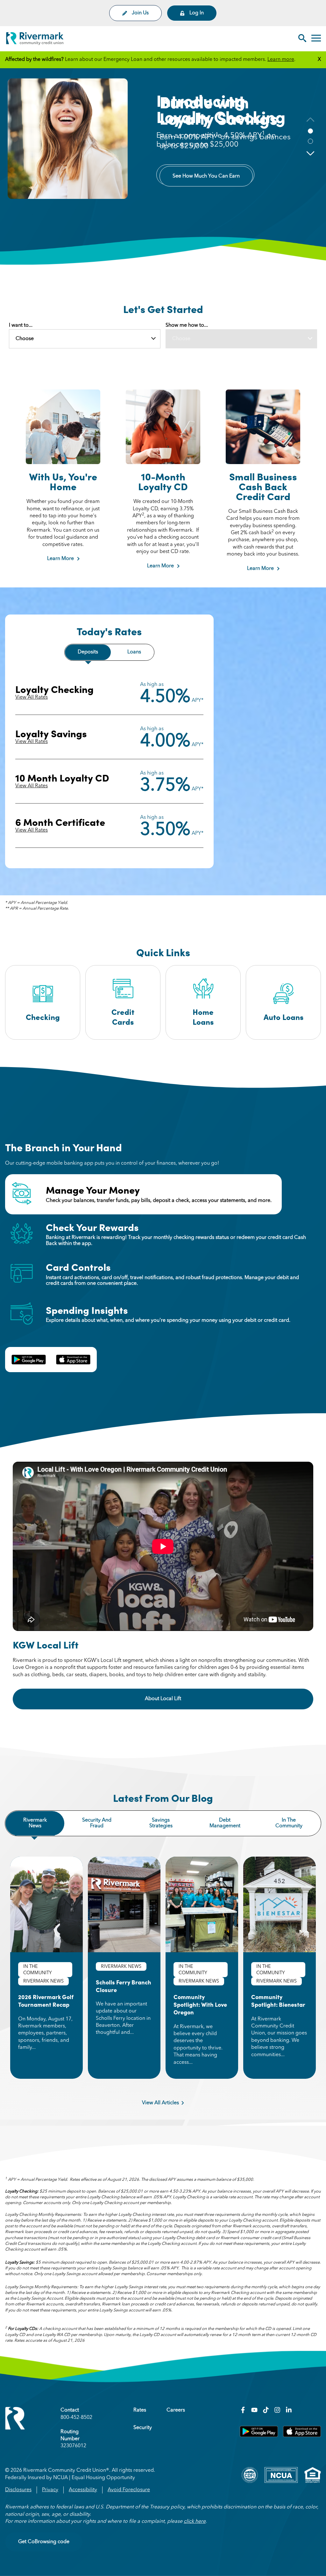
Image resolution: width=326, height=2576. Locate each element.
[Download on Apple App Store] (302, 2436)
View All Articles (160, 2103)
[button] (310, 153)
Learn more (281, 60)
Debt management (225, 1823)
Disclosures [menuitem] (18, 2490)
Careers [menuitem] (176, 2410)
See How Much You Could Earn (205, 175)
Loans (134, 652)
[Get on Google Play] (259, 2436)
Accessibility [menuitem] (83, 2490)
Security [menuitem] (143, 2428)
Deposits (88, 652)
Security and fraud (97, 1823)
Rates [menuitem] (140, 2410)
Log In (197, 13)
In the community (289, 1823)
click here (195, 2521)
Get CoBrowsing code (44, 2542)
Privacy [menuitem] (50, 2490)
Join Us (140, 13)
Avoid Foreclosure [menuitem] (129, 2490)
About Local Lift (181, 1699)
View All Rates (32, 697)
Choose (25, 339)
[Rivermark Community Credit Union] (35, 40)
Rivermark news (35, 1823)
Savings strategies (161, 1823)
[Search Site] (302, 39)
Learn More (60, 559)
